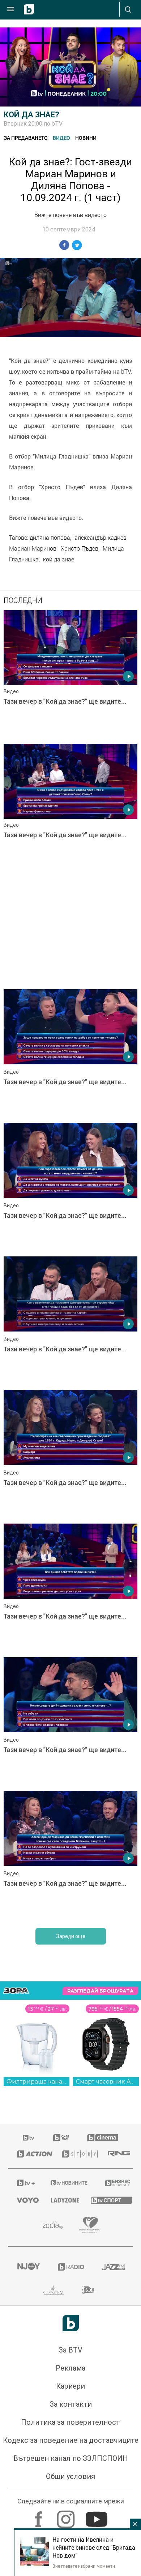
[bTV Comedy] (61, 2387)
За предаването (26, 138)
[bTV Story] (76, 2403)
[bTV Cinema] (103, 2387)
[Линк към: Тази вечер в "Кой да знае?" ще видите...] (70, 675)
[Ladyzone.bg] (62, 2449)
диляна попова (50, 538)
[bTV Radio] (71, 2516)
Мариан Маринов (33, 548)
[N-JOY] (28, 2516)
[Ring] (116, 2403)
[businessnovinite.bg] (115, 2432)
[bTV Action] (31, 2403)
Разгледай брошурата (100, 2240)
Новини (86, 138)
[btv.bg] (29, 2387)
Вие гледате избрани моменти (84, 2566)
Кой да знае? (31, 115)
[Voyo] (25, 2449)
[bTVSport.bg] (107, 2449)
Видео (61, 138)
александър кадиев (101, 538)
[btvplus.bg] (24, 2432)
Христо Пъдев (80, 548)
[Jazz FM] (113, 2516)
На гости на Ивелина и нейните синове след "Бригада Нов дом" (94, 2547)
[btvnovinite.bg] (69, 2432)
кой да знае (59, 559)
